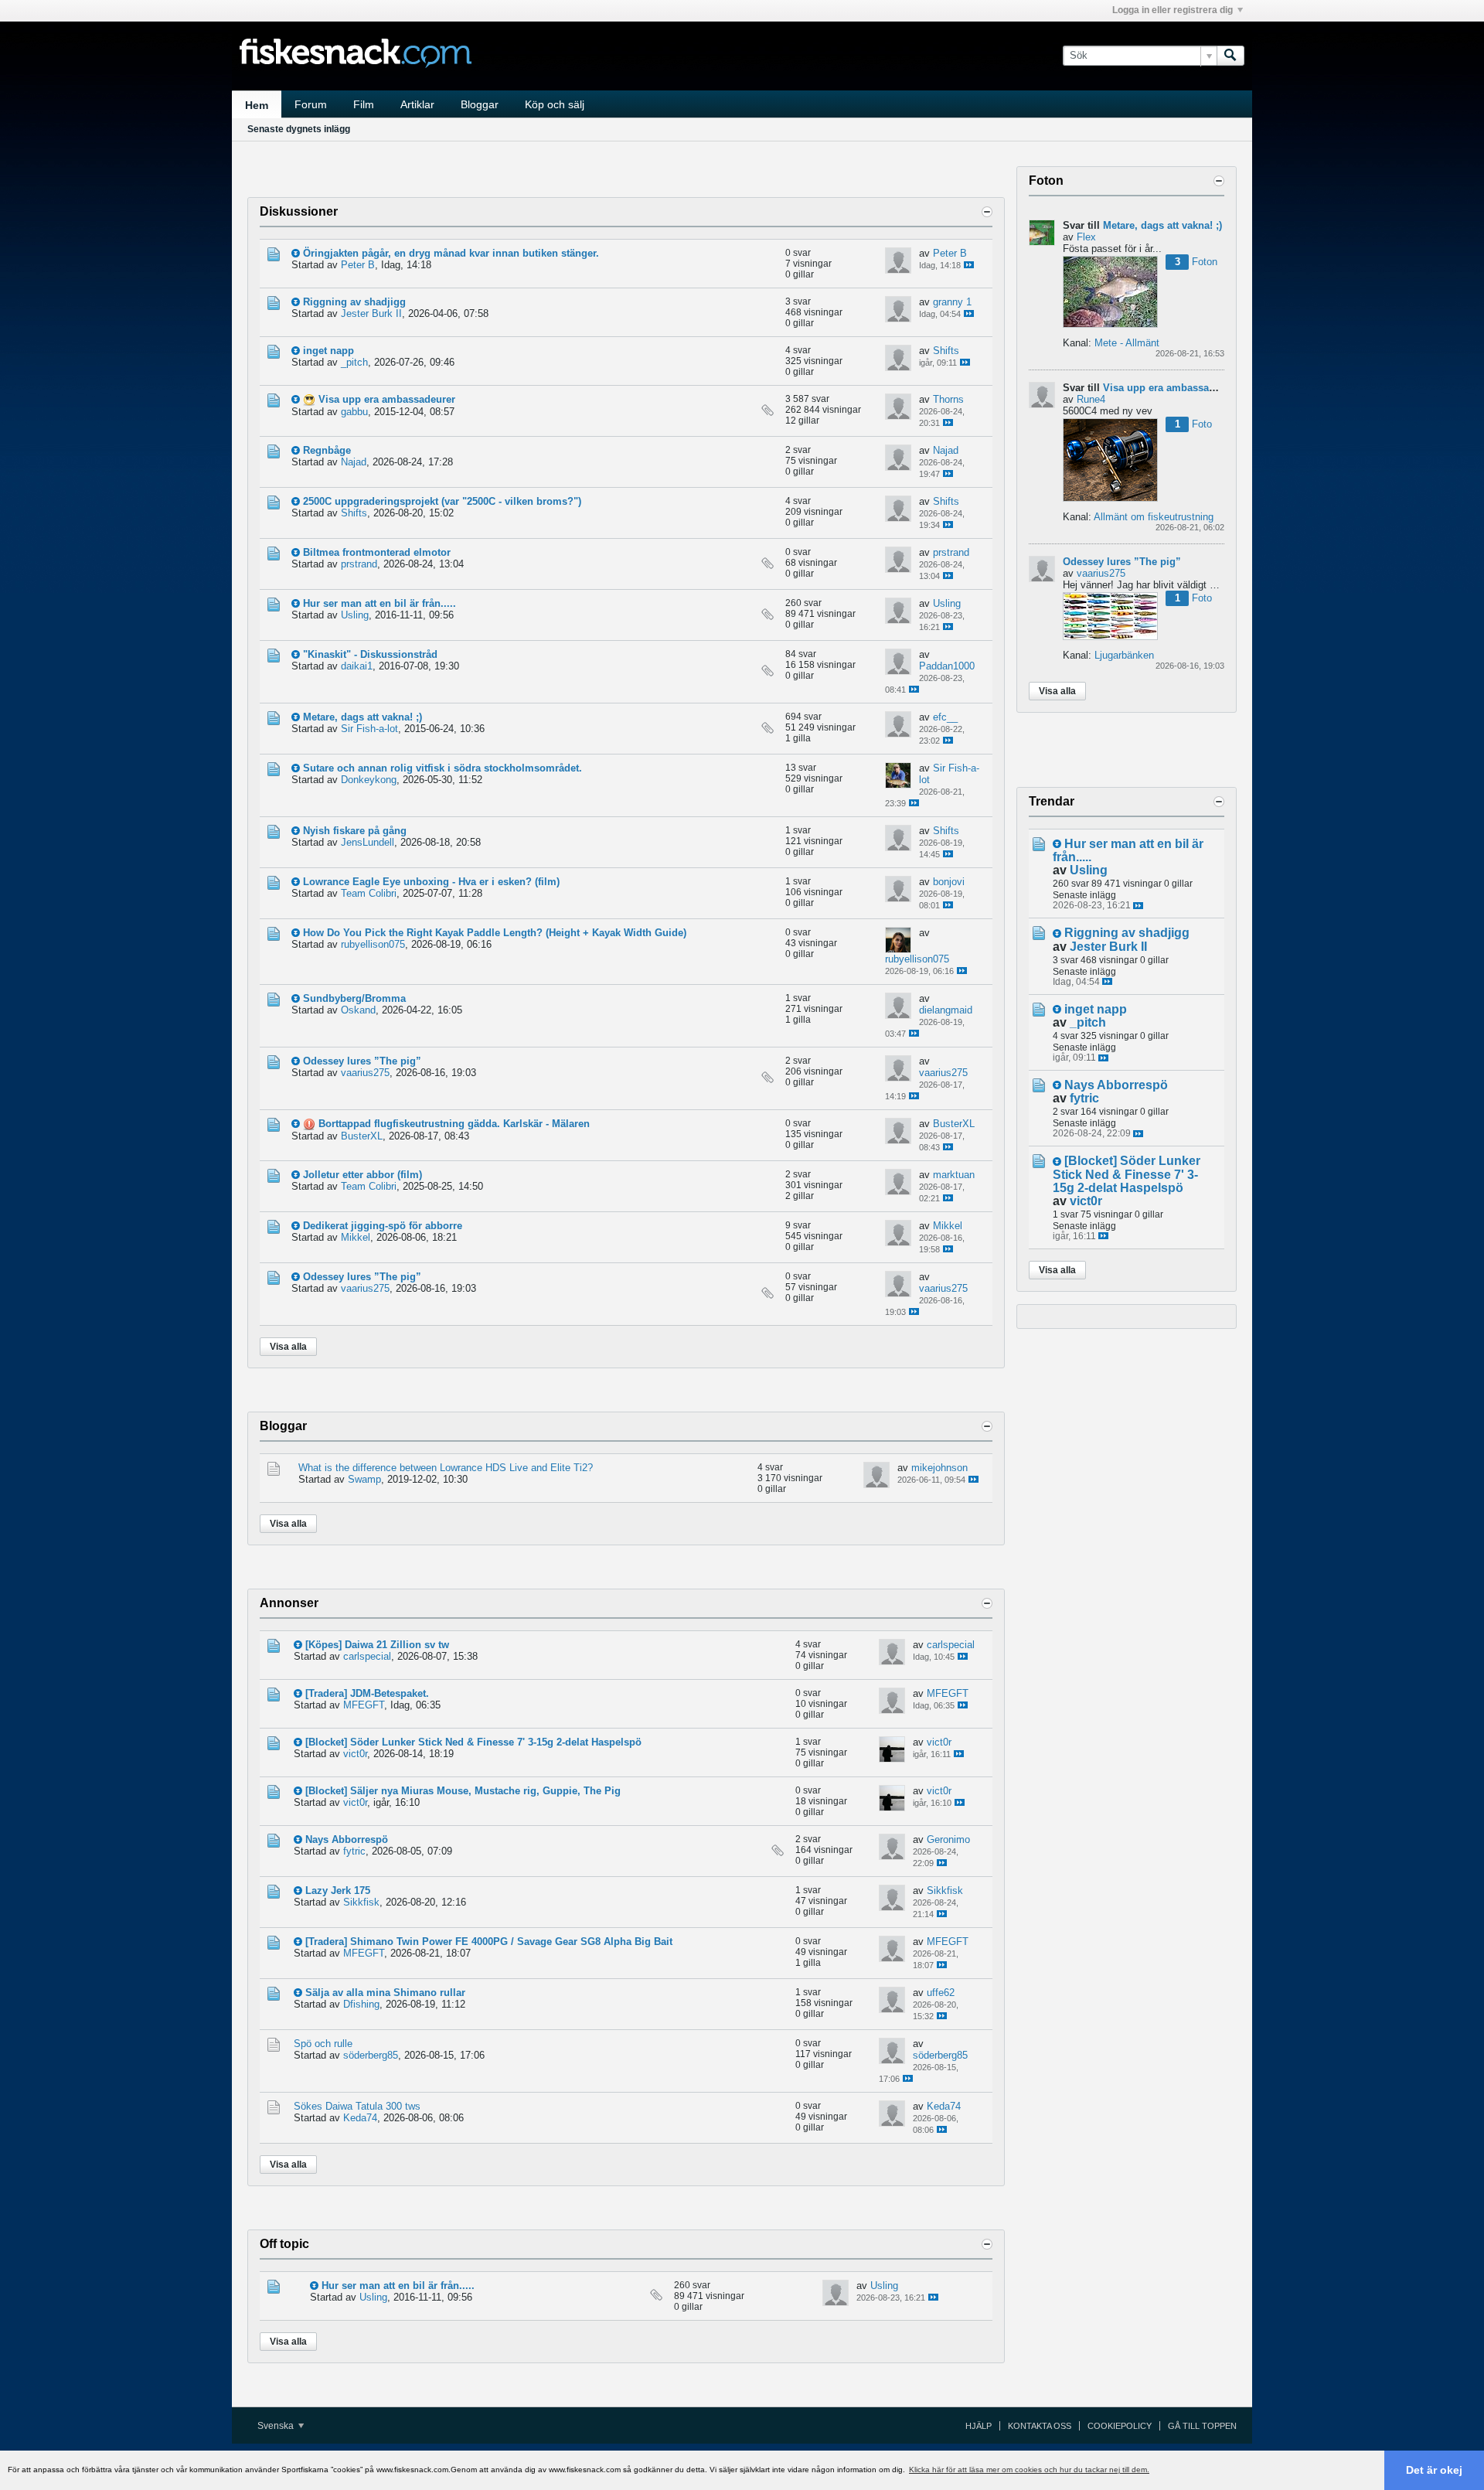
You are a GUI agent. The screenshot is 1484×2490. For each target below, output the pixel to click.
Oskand (358, 1010)
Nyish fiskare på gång (355, 831)
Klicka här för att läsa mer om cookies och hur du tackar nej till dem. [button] (1029, 2470)
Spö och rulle (323, 2044)
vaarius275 (365, 1073)
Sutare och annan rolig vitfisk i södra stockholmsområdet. (442, 768)
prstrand (359, 564)
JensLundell (368, 842)
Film (364, 104)
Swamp (364, 1479)
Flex (1086, 237)
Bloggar (480, 104)
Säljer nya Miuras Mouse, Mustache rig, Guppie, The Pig (485, 1791)
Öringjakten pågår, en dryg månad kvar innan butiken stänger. (451, 253)
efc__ (945, 717)
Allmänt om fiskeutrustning (1154, 517)
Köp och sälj (555, 104)
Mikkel (356, 1237)
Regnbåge (327, 450)
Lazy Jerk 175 (338, 1890)
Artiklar (417, 104)
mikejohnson (939, 1468)
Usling (355, 615)
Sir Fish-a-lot (369, 729)
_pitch (354, 362)
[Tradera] (326, 1693)
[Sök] (1230, 56)
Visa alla (288, 1347)
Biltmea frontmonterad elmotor (377, 552)
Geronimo (948, 1839)
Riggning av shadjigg (354, 302)
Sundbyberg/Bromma (354, 998)
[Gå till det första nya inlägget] (296, 253)
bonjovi (949, 882)
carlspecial (367, 1656)
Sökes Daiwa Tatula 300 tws (357, 2106)
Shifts (946, 351)
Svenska (277, 2426)
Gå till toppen (1202, 2426)
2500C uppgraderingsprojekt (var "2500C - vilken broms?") (442, 501)
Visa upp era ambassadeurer (387, 399)
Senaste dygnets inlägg (299, 129)
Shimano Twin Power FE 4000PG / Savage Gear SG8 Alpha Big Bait (511, 1942)
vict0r (355, 1754)
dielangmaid (946, 1010)
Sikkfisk (361, 1902)
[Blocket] (326, 1742)
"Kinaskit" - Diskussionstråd (370, 654)
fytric (354, 1851)
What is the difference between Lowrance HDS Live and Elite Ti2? (446, 1468)
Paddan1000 (947, 666)
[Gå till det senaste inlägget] (969, 265)
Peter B (358, 265)
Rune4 (1091, 399)
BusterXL (362, 1136)
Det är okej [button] (1434, 2470)
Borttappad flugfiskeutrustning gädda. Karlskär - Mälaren (454, 1124)
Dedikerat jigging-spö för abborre (383, 1226)
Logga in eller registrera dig (1173, 10)
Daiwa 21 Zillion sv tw (397, 1645)
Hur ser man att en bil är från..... (380, 603)
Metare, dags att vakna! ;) (362, 717)
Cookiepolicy (1120, 2426)
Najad (354, 462)
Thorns (948, 399)
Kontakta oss (1040, 2426)
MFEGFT (364, 1705)
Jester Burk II (371, 313)
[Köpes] (323, 1645)
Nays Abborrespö (347, 1839)
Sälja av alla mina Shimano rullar (385, 1993)
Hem (257, 105)
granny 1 (952, 302)
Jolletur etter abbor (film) (362, 1175)
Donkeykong (369, 780)
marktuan (954, 1175)
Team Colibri (369, 893)
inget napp (328, 351)
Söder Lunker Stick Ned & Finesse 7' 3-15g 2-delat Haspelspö (496, 1742)
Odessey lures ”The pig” (362, 1061)
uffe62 (941, 1993)
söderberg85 (371, 2055)
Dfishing (361, 2004)
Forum (311, 104)
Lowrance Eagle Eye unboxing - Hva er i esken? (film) (431, 882)
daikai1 (357, 666)
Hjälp (979, 2426)
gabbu (354, 412)
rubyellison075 (373, 944)
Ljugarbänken (1124, 655)
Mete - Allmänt (1127, 343)
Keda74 (360, 2118)
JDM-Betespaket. (390, 1693)
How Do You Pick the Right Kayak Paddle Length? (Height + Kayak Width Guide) (495, 933)
